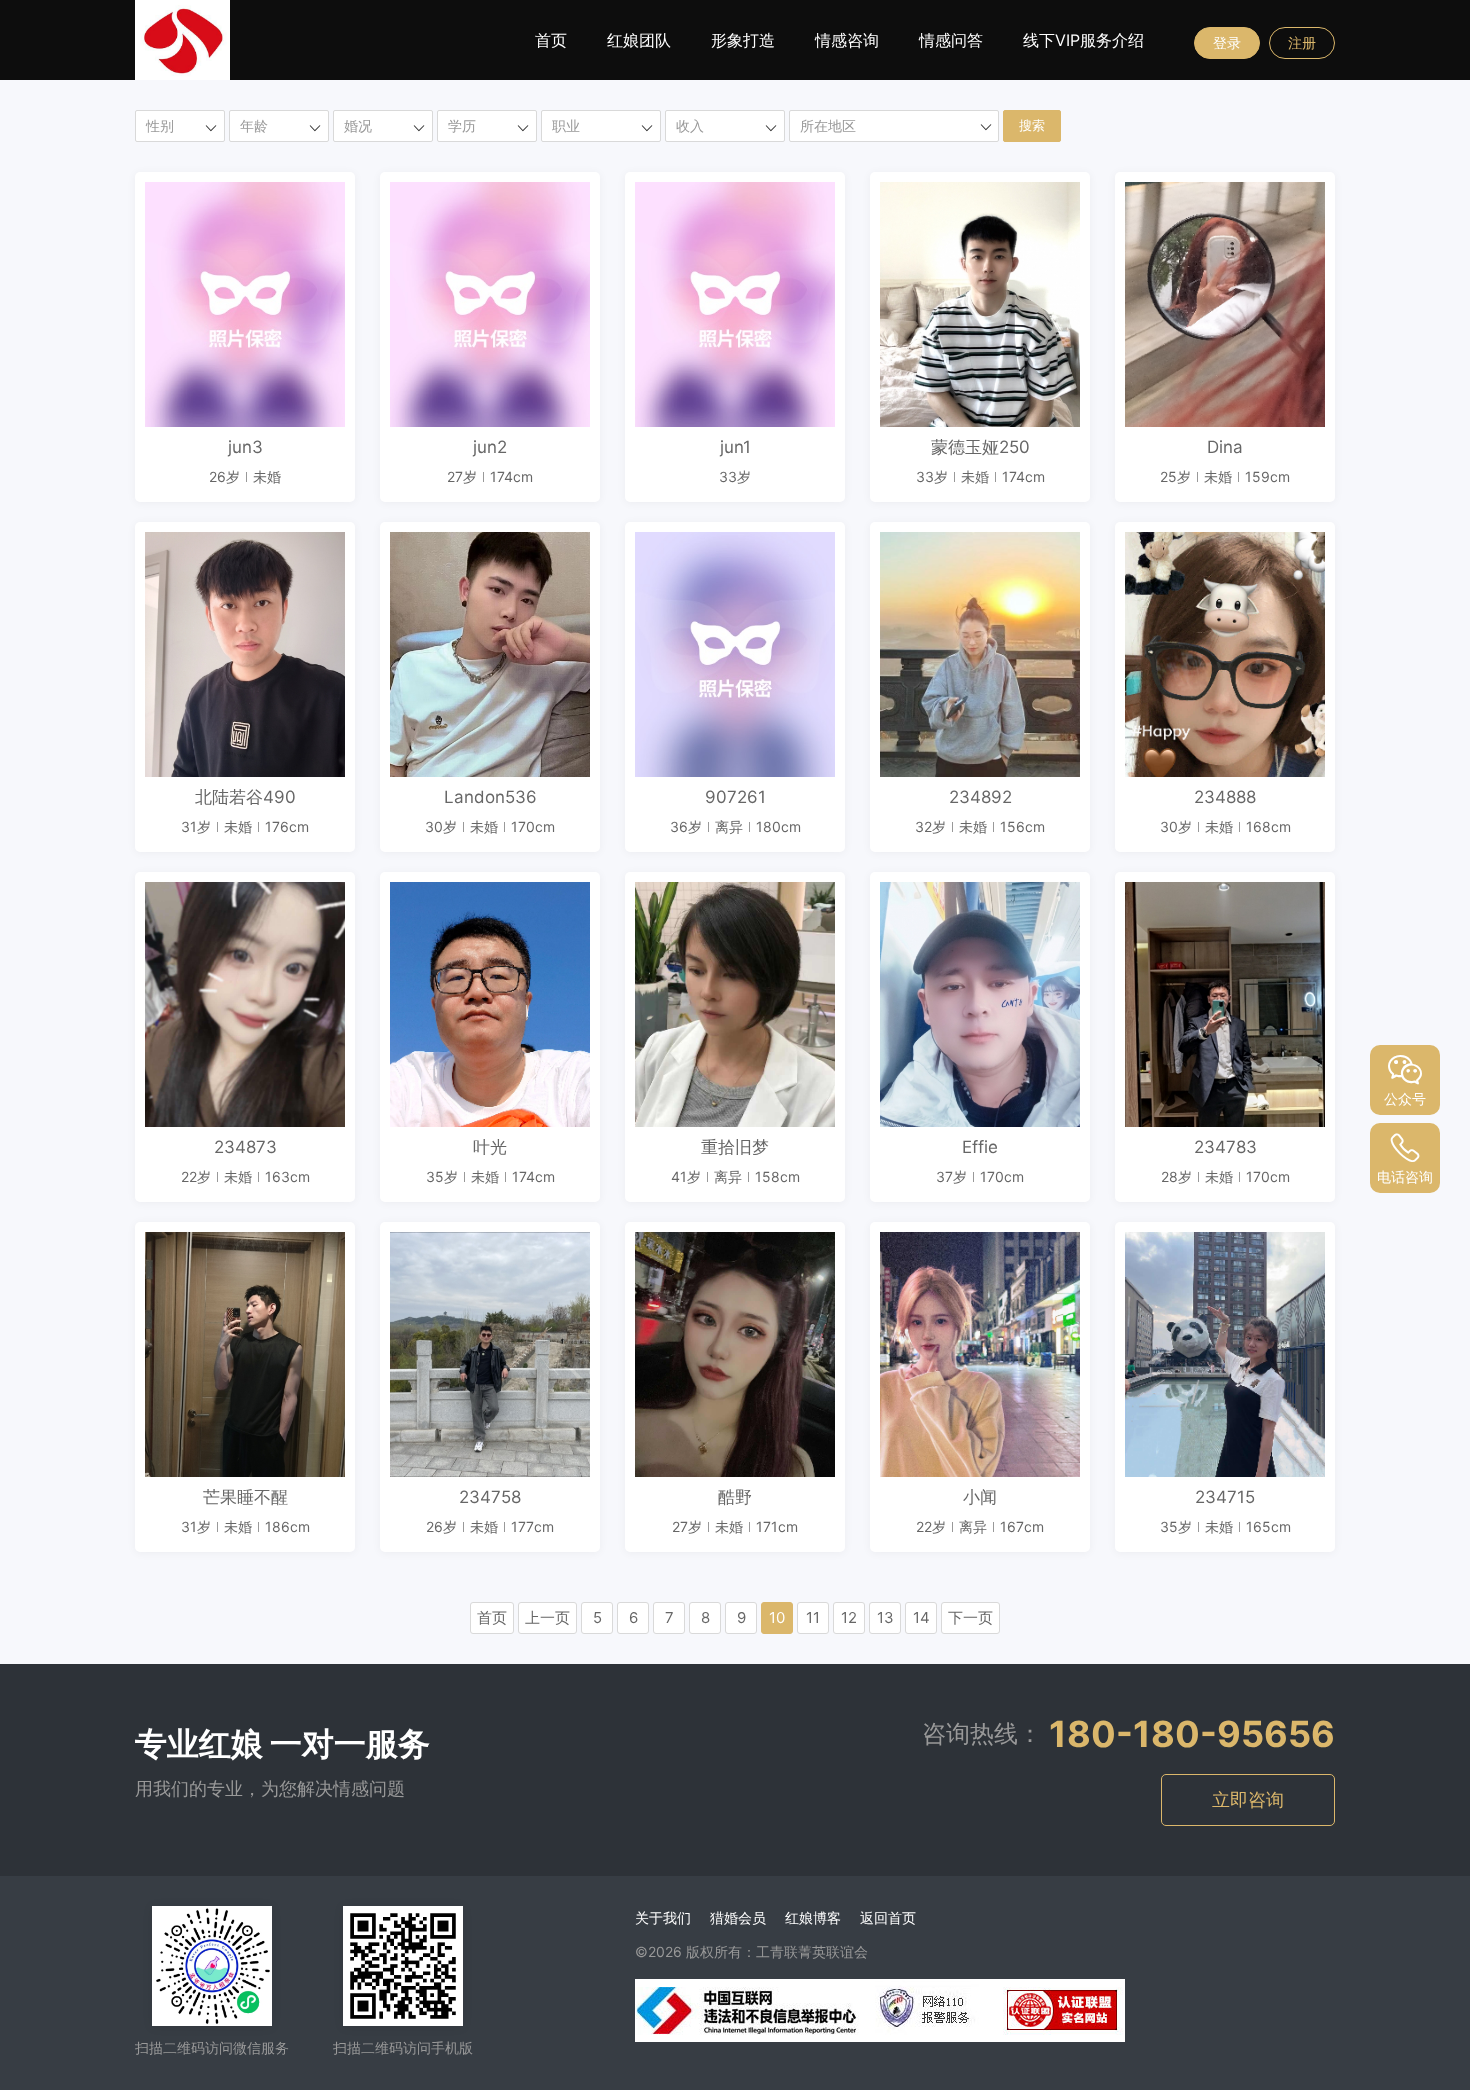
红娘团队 (639, 40)
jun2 (490, 447)
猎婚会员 (738, 1917)
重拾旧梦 (735, 1147)
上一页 (547, 1617)
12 (849, 1617)
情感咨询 (847, 40)
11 (813, 1617)
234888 (1225, 797)
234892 (980, 797)
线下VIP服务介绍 (1083, 40)
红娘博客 (813, 1917)
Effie (980, 1147)
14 (921, 1617)
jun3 (245, 447)
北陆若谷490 (245, 797)
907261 (735, 797)
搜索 (1032, 125)
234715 (1225, 1497)
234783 (1225, 1147)
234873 (245, 1147)
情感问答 (951, 40)
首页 (551, 40)
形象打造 (743, 40)
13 (885, 1617)
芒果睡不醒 (245, 1497)
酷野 (735, 1497)
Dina (1225, 447)
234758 (490, 1497)
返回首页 (888, 1917)
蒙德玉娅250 (980, 447)
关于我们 (663, 1917)
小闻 (980, 1497)
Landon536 (490, 797)
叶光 (490, 1147)
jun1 (735, 447)
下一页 (970, 1617)
